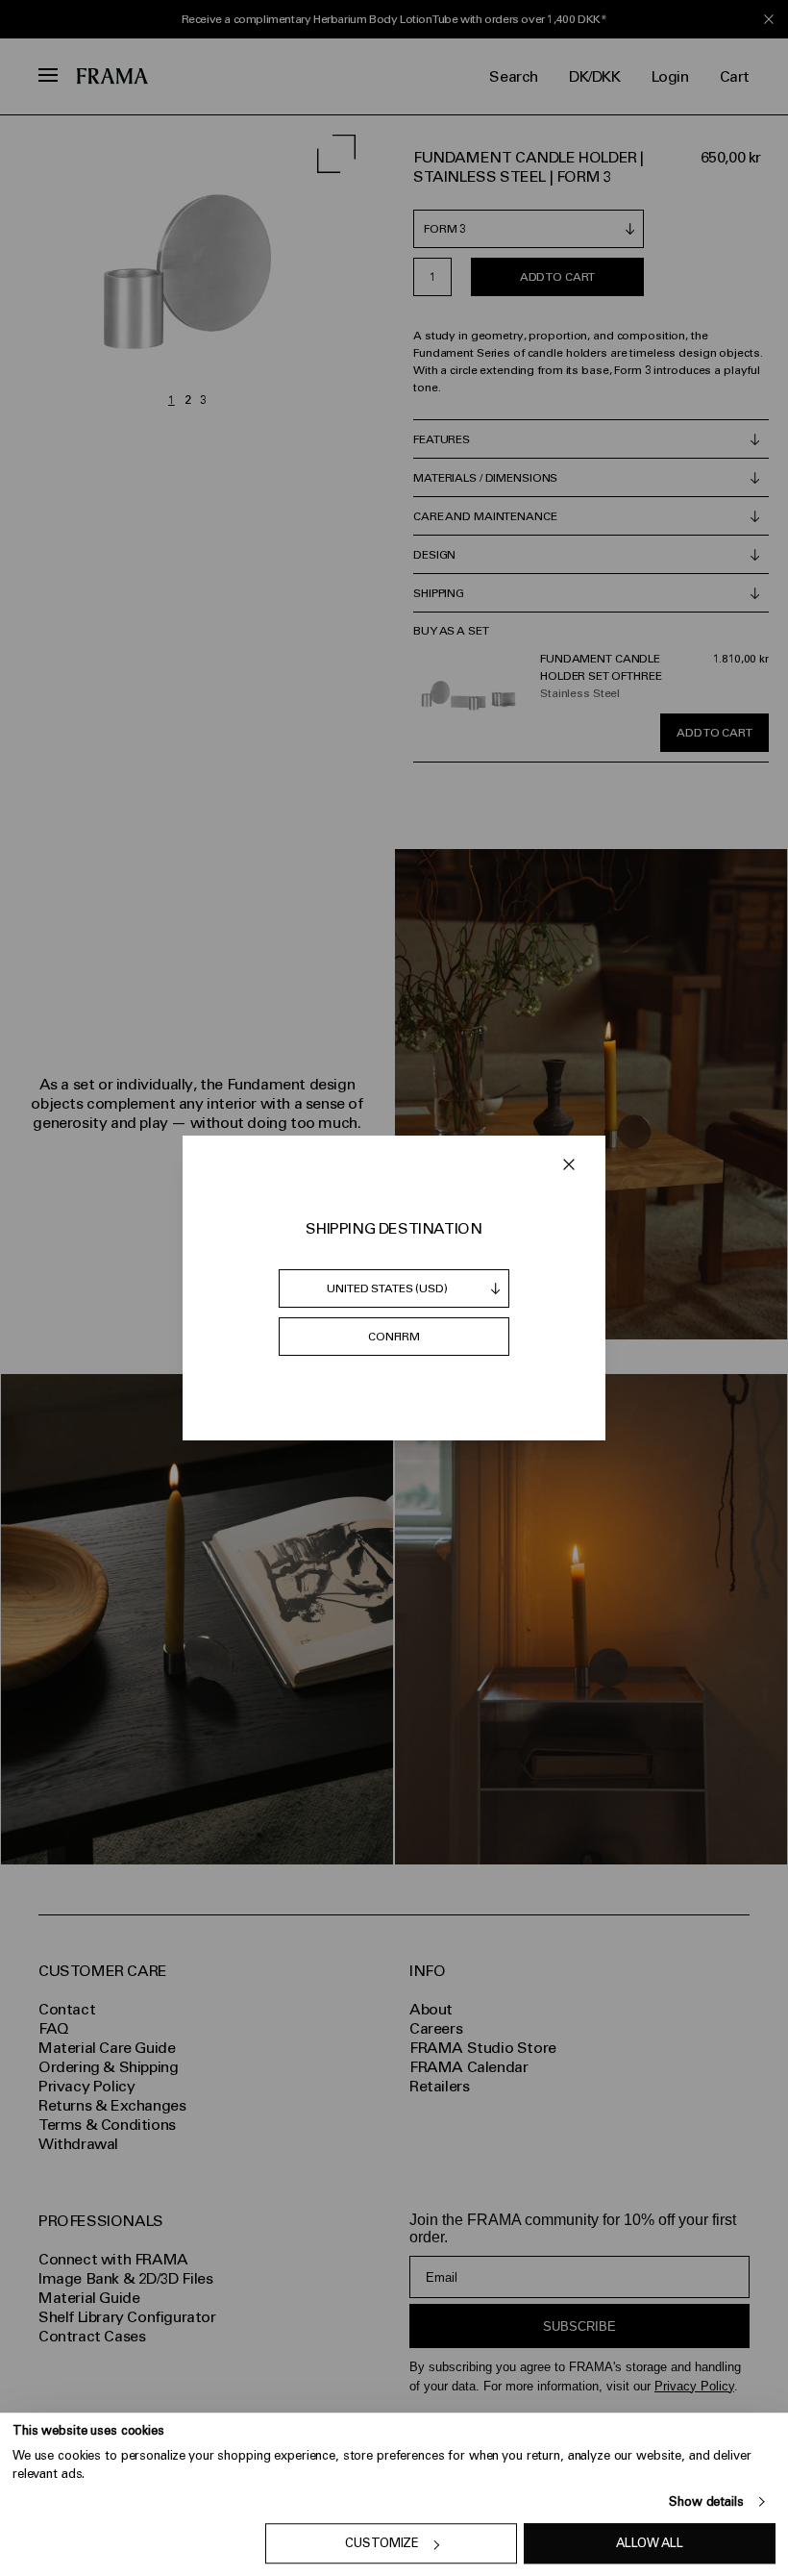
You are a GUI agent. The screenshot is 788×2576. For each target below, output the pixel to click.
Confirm (394, 1337)
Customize (382, 2544)
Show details (706, 2501)
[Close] (569, 1164)
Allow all (650, 2544)
